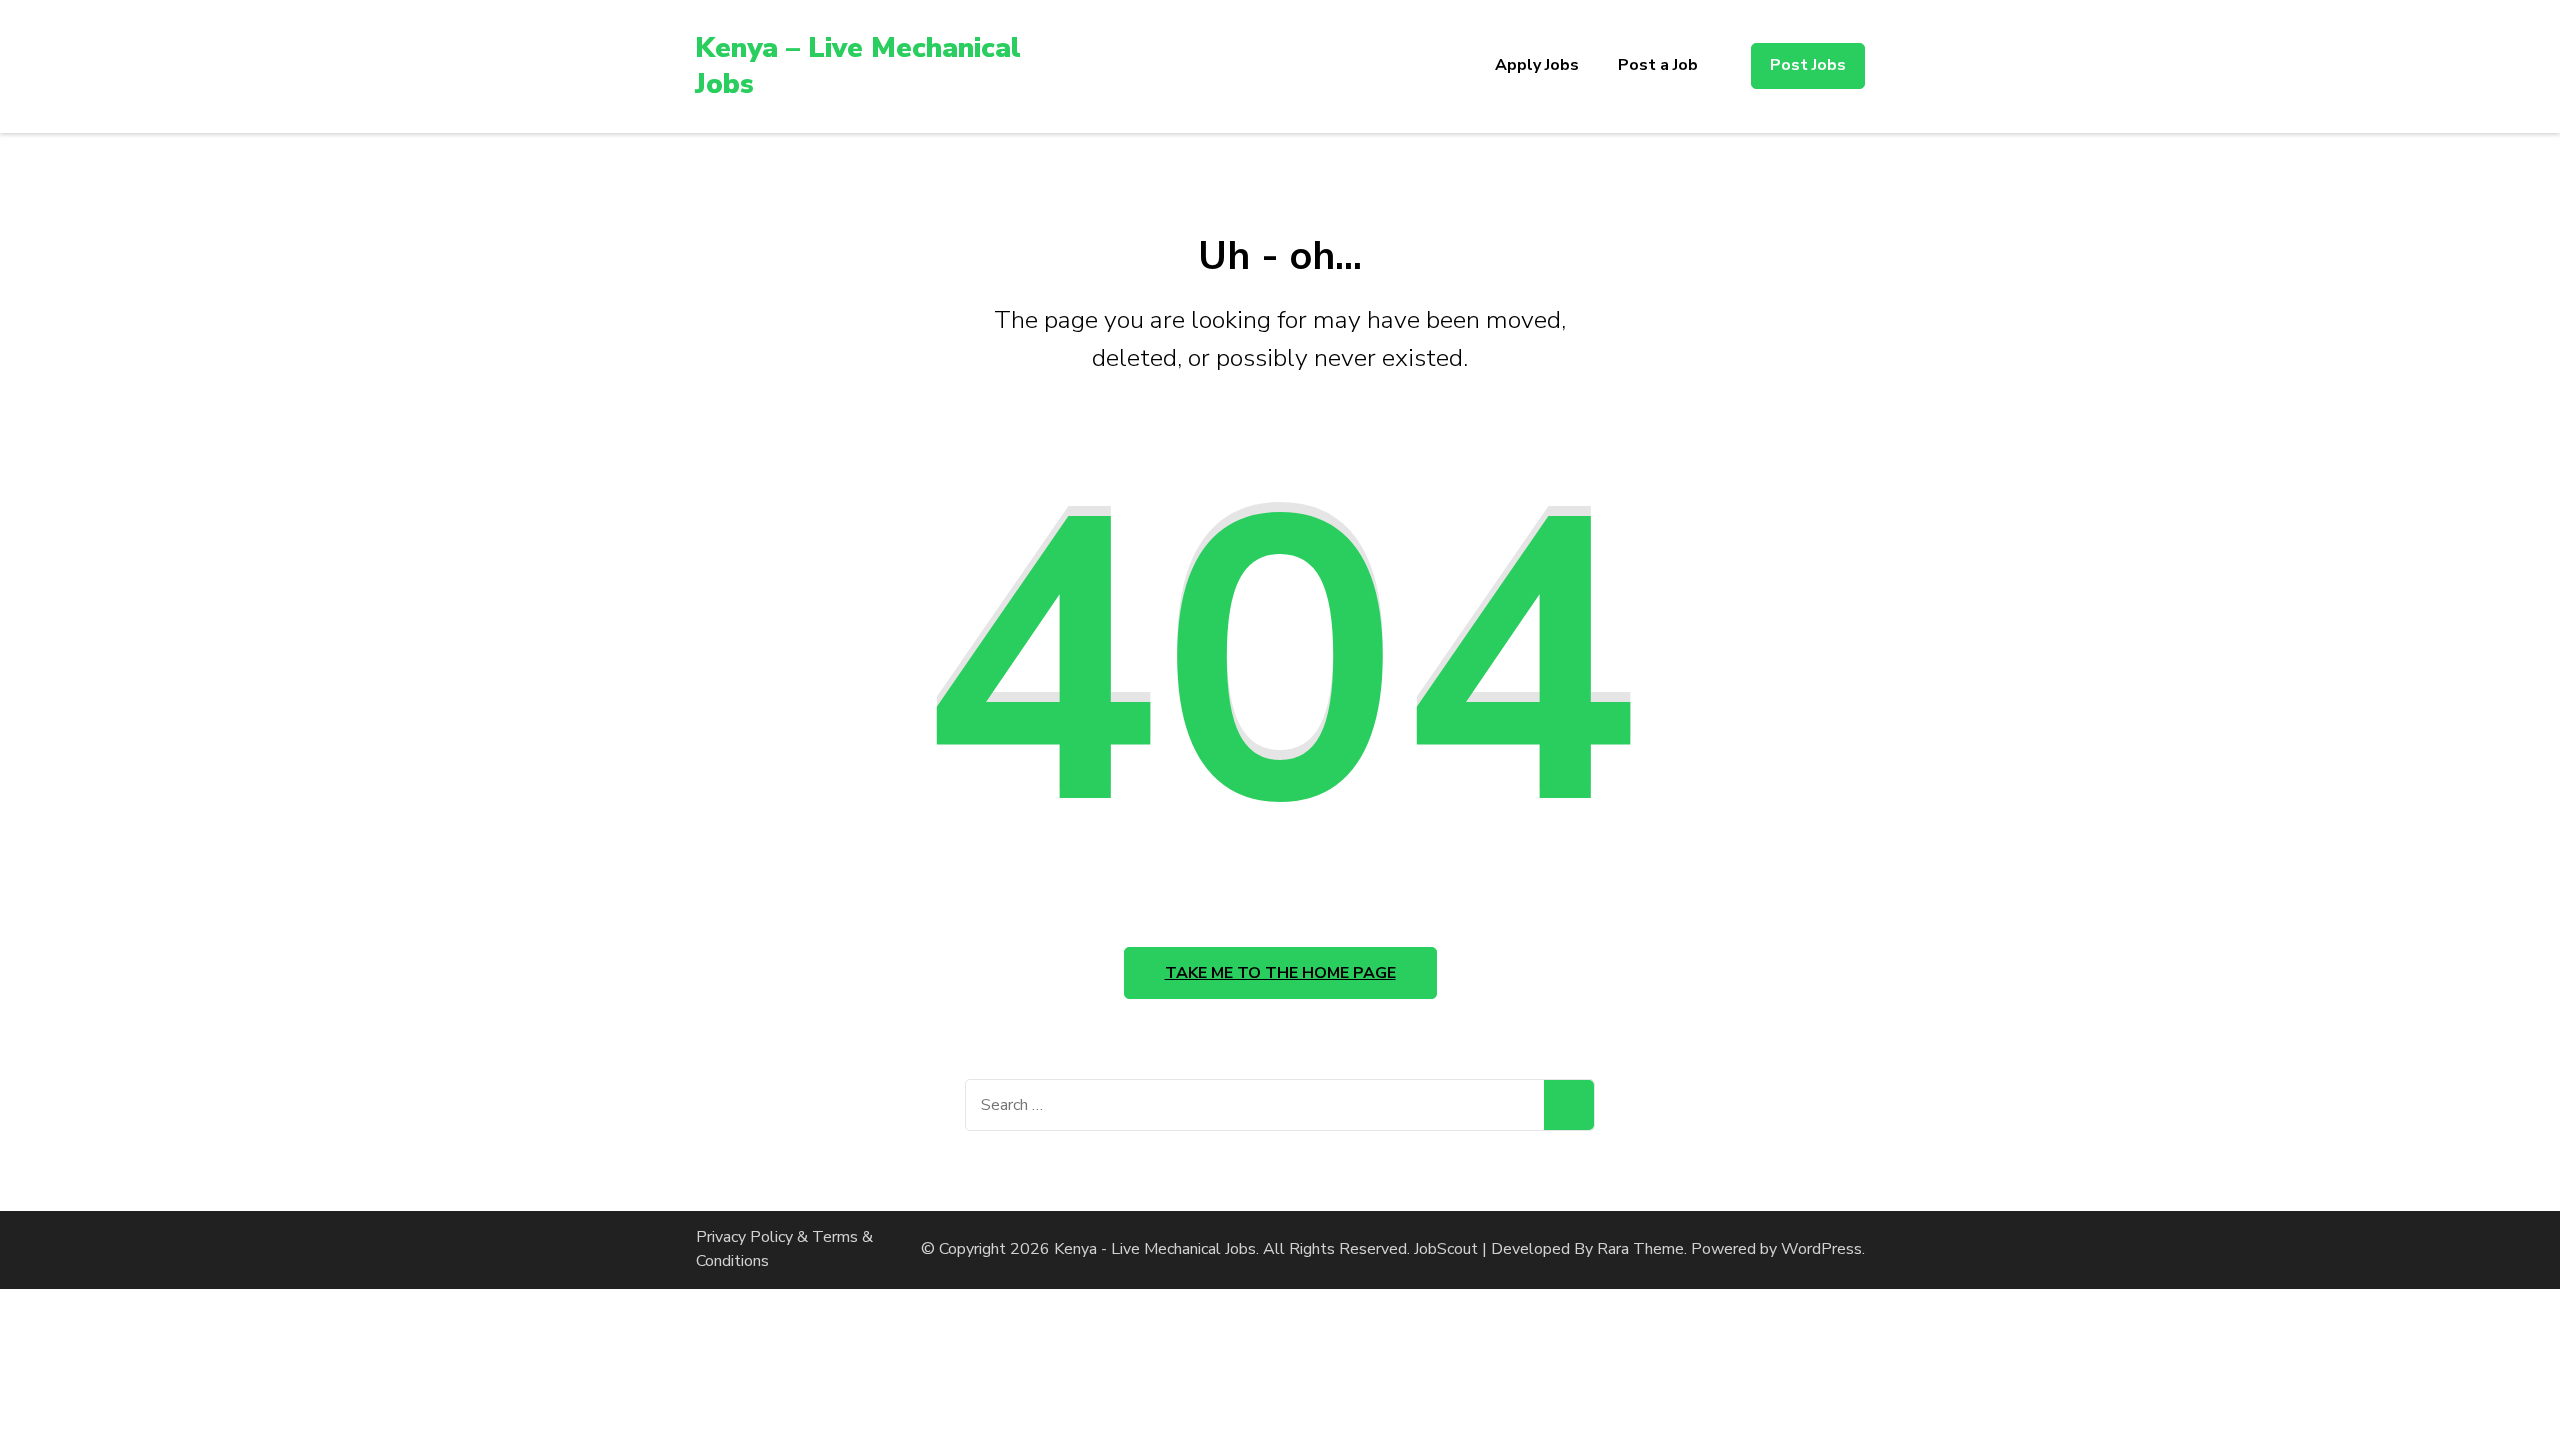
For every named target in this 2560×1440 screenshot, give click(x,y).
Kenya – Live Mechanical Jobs (858, 66)
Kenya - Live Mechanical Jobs (1155, 1249)
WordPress (1821, 1249)
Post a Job (1658, 65)
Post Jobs (1808, 65)
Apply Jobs (1537, 65)
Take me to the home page (1280, 973)
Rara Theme (1640, 1249)
